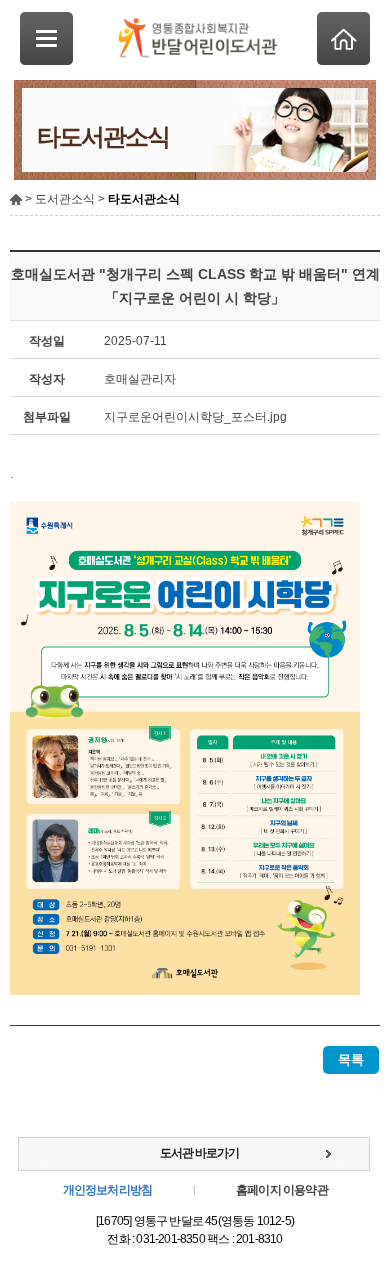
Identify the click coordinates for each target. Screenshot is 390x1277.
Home (343, 38)
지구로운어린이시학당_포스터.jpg (195, 417)
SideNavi (46, 38)
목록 (351, 1059)
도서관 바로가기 (199, 1153)
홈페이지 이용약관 (282, 1190)
